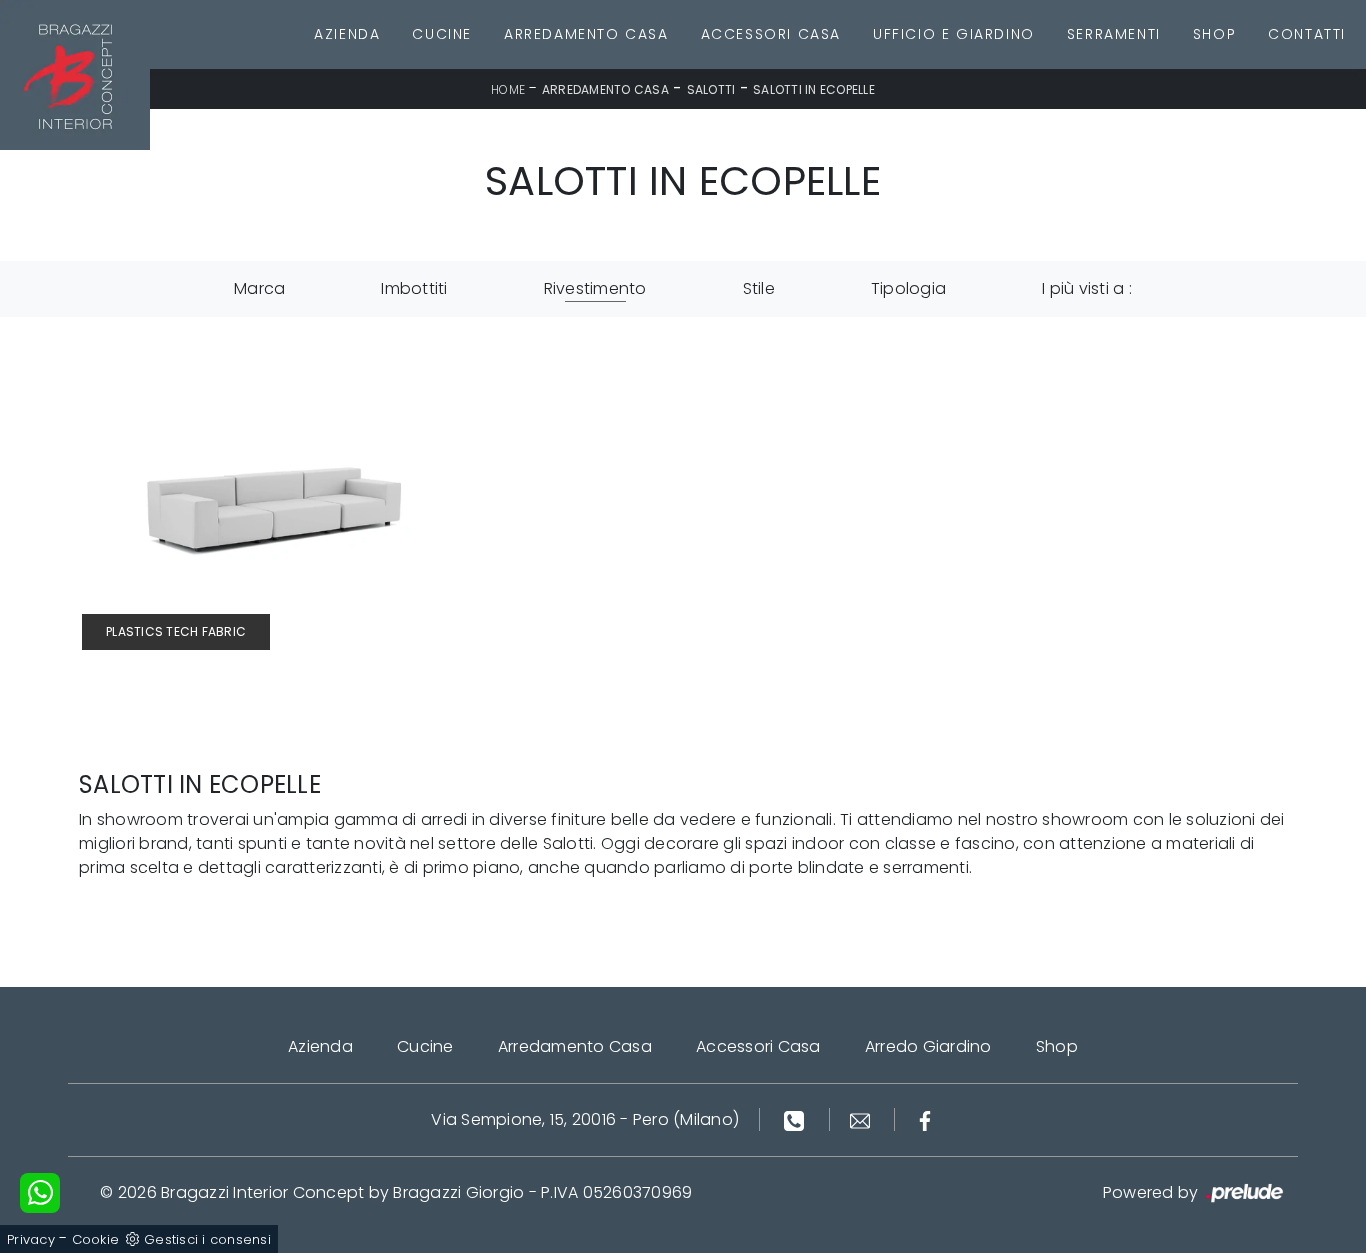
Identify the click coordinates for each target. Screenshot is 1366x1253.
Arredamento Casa (586, 34)
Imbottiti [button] (414, 288)
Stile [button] (759, 288)
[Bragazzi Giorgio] (75, 75)
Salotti (711, 89)
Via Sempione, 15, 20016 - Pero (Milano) (585, 1119)
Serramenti (1114, 34)
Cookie (96, 1239)
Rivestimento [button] (595, 288)
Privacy (31, 1239)
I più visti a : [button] (1087, 288)
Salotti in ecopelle (814, 89)
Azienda (347, 34)
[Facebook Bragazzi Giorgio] (925, 1119)
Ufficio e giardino (954, 34)
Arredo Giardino (928, 1046)
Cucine (442, 34)
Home (508, 89)
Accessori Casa (771, 34)
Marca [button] (259, 288)
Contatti (1307, 34)
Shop (1214, 34)
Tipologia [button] (908, 288)
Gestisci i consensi (207, 1239)
